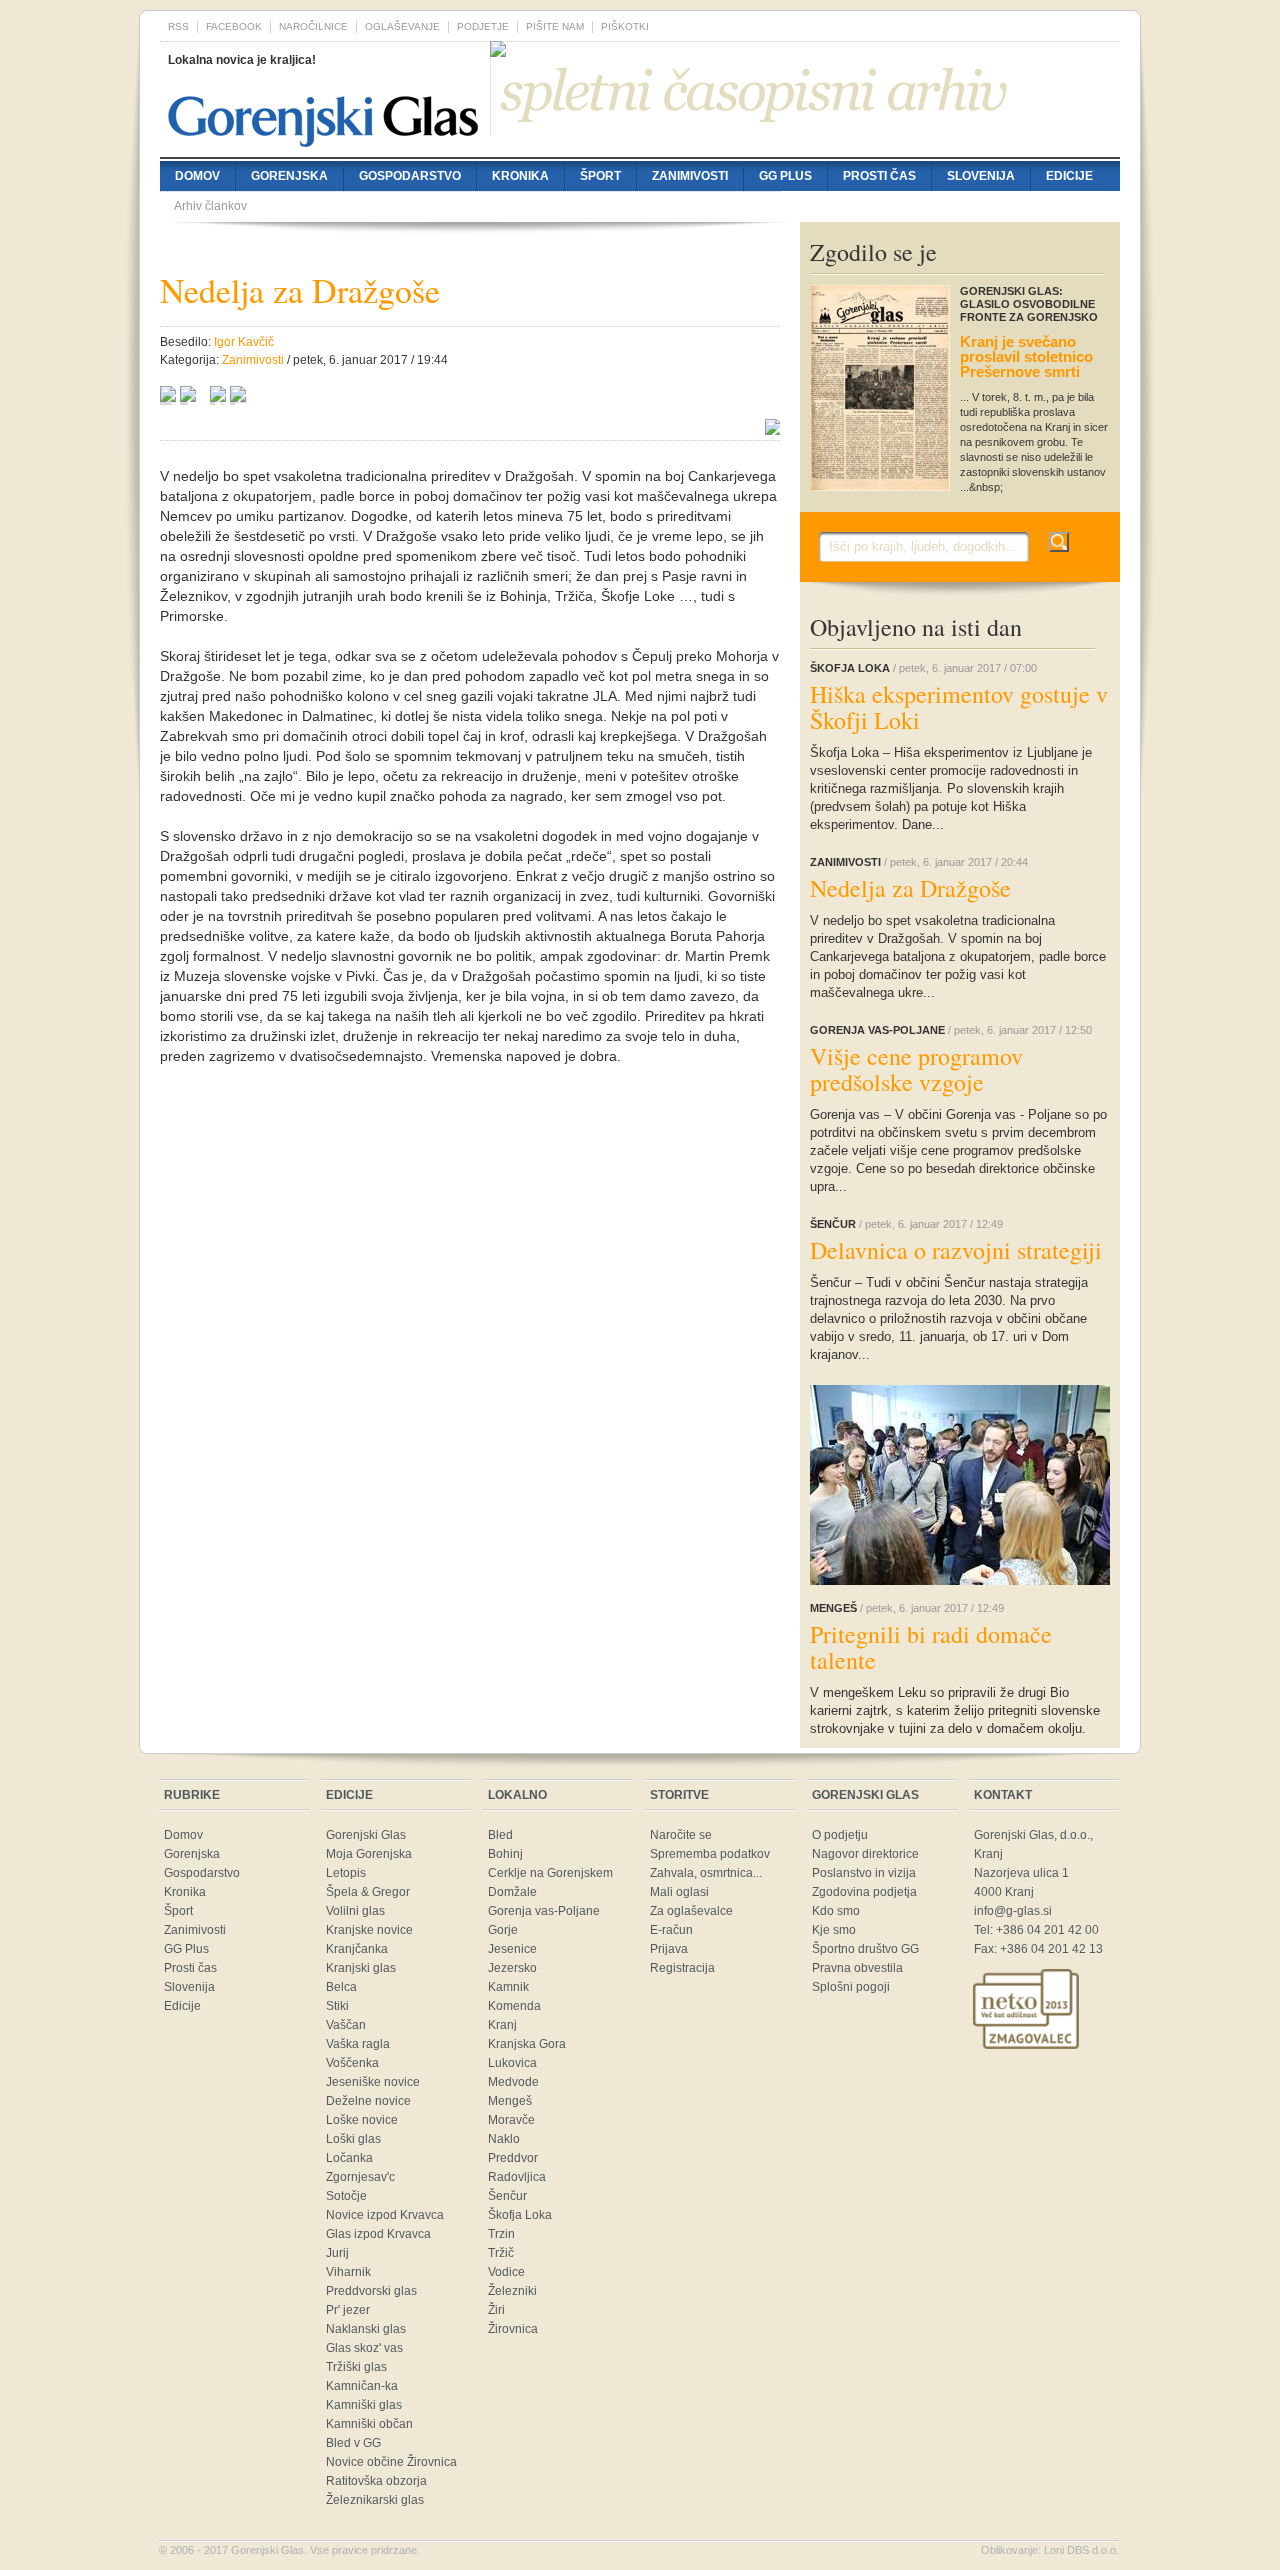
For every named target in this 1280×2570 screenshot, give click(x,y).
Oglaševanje (402, 26)
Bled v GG (353, 2443)
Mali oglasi (679, 1892)
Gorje (503, 1930)
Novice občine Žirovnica (391, 2462)
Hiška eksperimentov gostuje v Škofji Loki (959, 707)
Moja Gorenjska (369, 1854)
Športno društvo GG (865, 1949)
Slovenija (981, 176)
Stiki (337, 2006)
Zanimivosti (690, 176)
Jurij (337, 2253)
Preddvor (513, 2158)
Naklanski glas (366, 2329)
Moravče (511, 2120)
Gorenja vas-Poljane (544, 1911)
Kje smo (834, 1930)
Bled (500, 1835)
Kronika (520, 176)
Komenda (514, 2006)
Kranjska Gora (527, 2044)
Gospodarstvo (410, 176)
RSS (178, 26)
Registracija (682, 1968)
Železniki (512, 2291)
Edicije (1069, 176)
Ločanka (349, 2158)
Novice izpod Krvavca (385, 2215)
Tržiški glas (356, 2367)
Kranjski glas (361, 1968)
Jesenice (512, 1949)
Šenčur (507, 2196)
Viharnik (348, 2272)
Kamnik (508, 1987)
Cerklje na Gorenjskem (550, 1873)
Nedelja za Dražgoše (910, 888)
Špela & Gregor (368, 1892)
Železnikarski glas (375, 2500)
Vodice (506, 2272)
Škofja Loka (520, 2215)
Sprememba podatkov (710, 1854)
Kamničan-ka (362, 2386)
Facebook (234, 26)
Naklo (504, 2139)
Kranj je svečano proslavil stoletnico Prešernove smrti (1026, 356)
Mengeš (510, 2101)
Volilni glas (355, 1911)
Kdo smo (836, 1911)
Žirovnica (513, 2329)
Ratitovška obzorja (376, 2481)
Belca (341, 1987)
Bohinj (505, 1854)
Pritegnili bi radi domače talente (931, 1647)
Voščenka (352, 2063)
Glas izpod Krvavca (378, 2234)
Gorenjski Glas (366, 1835)
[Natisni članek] (238, 397)
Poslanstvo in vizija (864, 1873)
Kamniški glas (364, 2405)
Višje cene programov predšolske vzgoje (916, 1069)
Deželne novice (368, 2101)
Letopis (346, 1873)
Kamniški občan (369, 2424)
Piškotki (625, 26)
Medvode (513, 2082)
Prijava (669, 1949)
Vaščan (346, 2025)
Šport (600, 176)
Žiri (496, 2310)
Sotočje (346, 2196)
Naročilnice (313, 26)
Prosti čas (879, 176)
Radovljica (517, 2177)
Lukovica (512, 2063)
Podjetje (483, 26)
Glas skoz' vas (364, 2348)
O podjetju (840, 1835)
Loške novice (362, 2120)
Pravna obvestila (857, 1968)
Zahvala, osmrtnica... (706, 1873)
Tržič (501, 2253)
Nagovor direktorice (865, 1854)
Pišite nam (555, 26)
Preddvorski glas (371, 2291)
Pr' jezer (348, 2310)
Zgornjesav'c (360, 2177)
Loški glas (353, 2139)
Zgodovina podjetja (864, 1892)
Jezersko (512, 1968)
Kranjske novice (369, 1930)
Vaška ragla (358, 2044)
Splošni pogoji (851, 1987)
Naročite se (681, 1835)
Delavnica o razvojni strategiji (956, 1250)
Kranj (502, 2025)
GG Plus (785, 176)
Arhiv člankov (210, 206)
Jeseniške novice (373, 2082)
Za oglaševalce (691, 1911)
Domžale (512, 1892)
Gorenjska (289, 176)
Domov (197, 176)
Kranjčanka (357, 1949)
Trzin (501, 2234)
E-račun (671, 1930)
